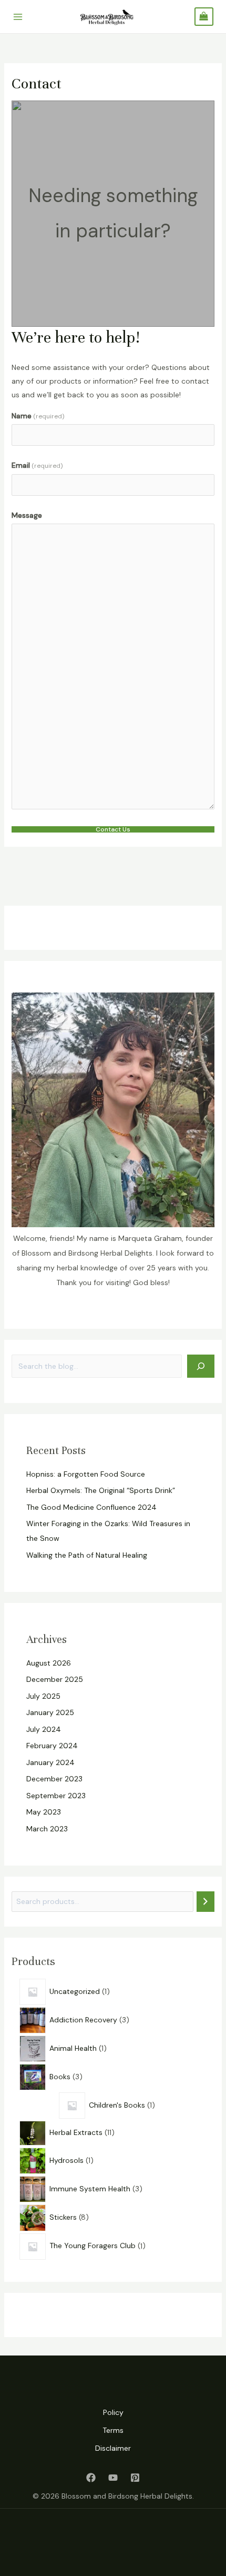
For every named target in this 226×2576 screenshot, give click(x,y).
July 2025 (43, 1696)
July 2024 (44, 1729)
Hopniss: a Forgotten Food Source (86, 1474)
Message (27, 515)
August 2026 (49, 1663)
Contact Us (113, 829)
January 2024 (50, 1762)
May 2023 (44, 1812)
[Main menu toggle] (18, 17)
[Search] (201, 1366)
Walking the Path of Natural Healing (87, 1555)
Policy (113, 2412)
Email (37, 465)
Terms (113, 2430)
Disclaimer (113, 2448)
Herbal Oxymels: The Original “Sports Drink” (101, 1490)
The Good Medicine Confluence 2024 (91, 1507)
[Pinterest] (135, 2478)
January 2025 (50, 1712)
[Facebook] (91, 2478)
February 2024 (52, 1746)
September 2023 (56, 1796)
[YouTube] (113, 2478)
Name (38, 416)
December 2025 (55, 1679)
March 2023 (47, 1829)
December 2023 (54, 1779)
